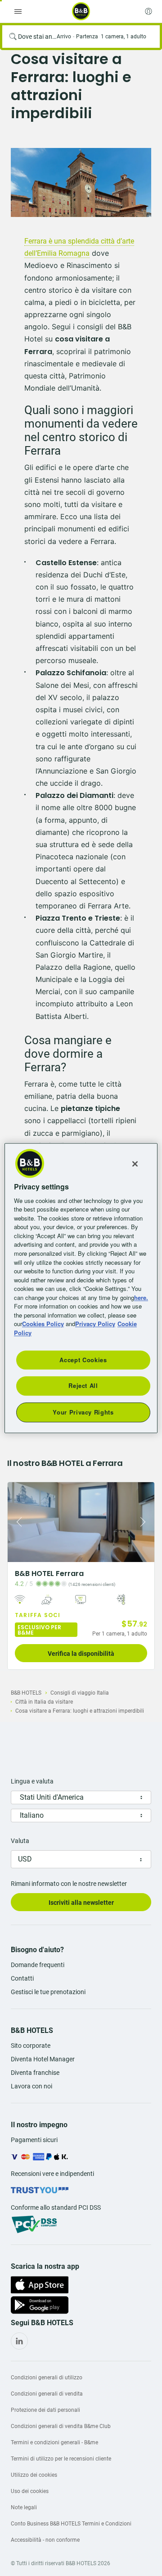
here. (141, 1297)
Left (17, 1522)
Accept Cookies (83, 1360)
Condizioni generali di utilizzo (47, 2378)
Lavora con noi (31, 2086)
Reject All (83, 1386)
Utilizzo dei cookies (34, 2475)
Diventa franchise (35, 2073)
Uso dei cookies (30, 2491)
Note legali (24, 2507)
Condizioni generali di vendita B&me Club (61, 2426)
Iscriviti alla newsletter (81, 1903)
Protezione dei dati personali (45, 2410)
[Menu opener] (18, 11)
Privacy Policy (95, 1324)
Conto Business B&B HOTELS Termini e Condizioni (71, 2524)
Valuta (20, 1841)
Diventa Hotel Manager (43, 2059)
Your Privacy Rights (83, 1412)
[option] (81, 182)
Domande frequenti (38, 1965)
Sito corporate (31, 2046)
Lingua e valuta (32, 1781)
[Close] (135, 1164)
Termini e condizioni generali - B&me (54, 2442)
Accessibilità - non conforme (45, 2540)
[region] (81, 1288)
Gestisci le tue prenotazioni (48, 1992)
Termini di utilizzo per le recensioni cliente (61, 2459)
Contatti (22, 1978)
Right (145, 1522)
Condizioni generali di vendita (47, 2394)
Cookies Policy (43, 1324)
